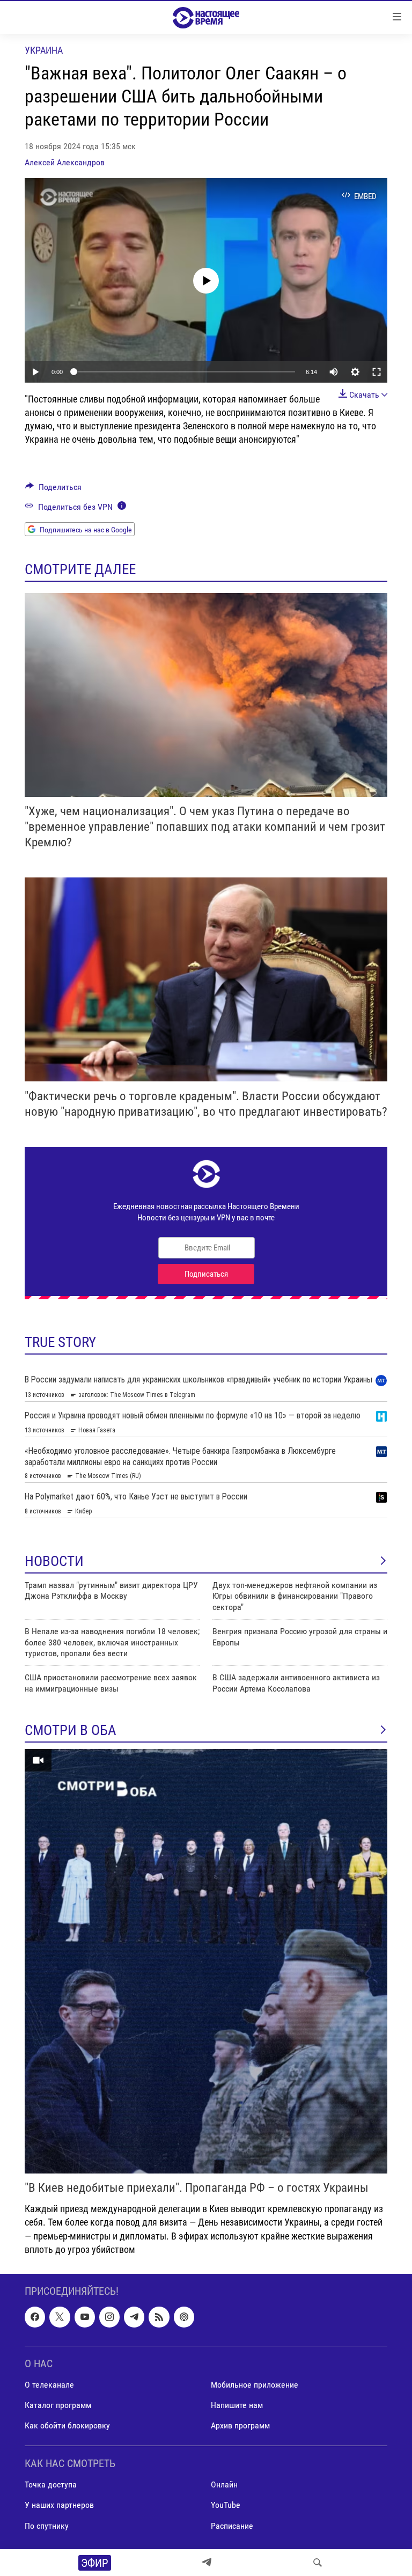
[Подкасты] (184, 2317)
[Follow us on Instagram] (109, 2317)
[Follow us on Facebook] (35, 2317)
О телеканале (49, 2385)
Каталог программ (58, 2405)
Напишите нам (237, 2405)
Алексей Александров (65, 162)
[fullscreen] (377, 372)
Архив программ (240, 2425)
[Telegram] (207, 2563)
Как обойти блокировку (67, 2425)
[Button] (53, 490)
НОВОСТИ (54, 1561)
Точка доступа (51, 2484)
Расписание (232, 2525)
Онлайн (224, 2484)
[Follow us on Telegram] (134, 2317)
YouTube (226, 2505)
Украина (44, 50)
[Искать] (318, 2563)
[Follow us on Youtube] (85, 2317)
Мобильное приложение (255, 2385)
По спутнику (47, 2525)
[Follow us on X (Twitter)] (60, 2317)
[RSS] (159, 2317)
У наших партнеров (59, 2505)
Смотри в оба (71, 1730)
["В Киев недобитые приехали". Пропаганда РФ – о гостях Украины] (206, 1961)
